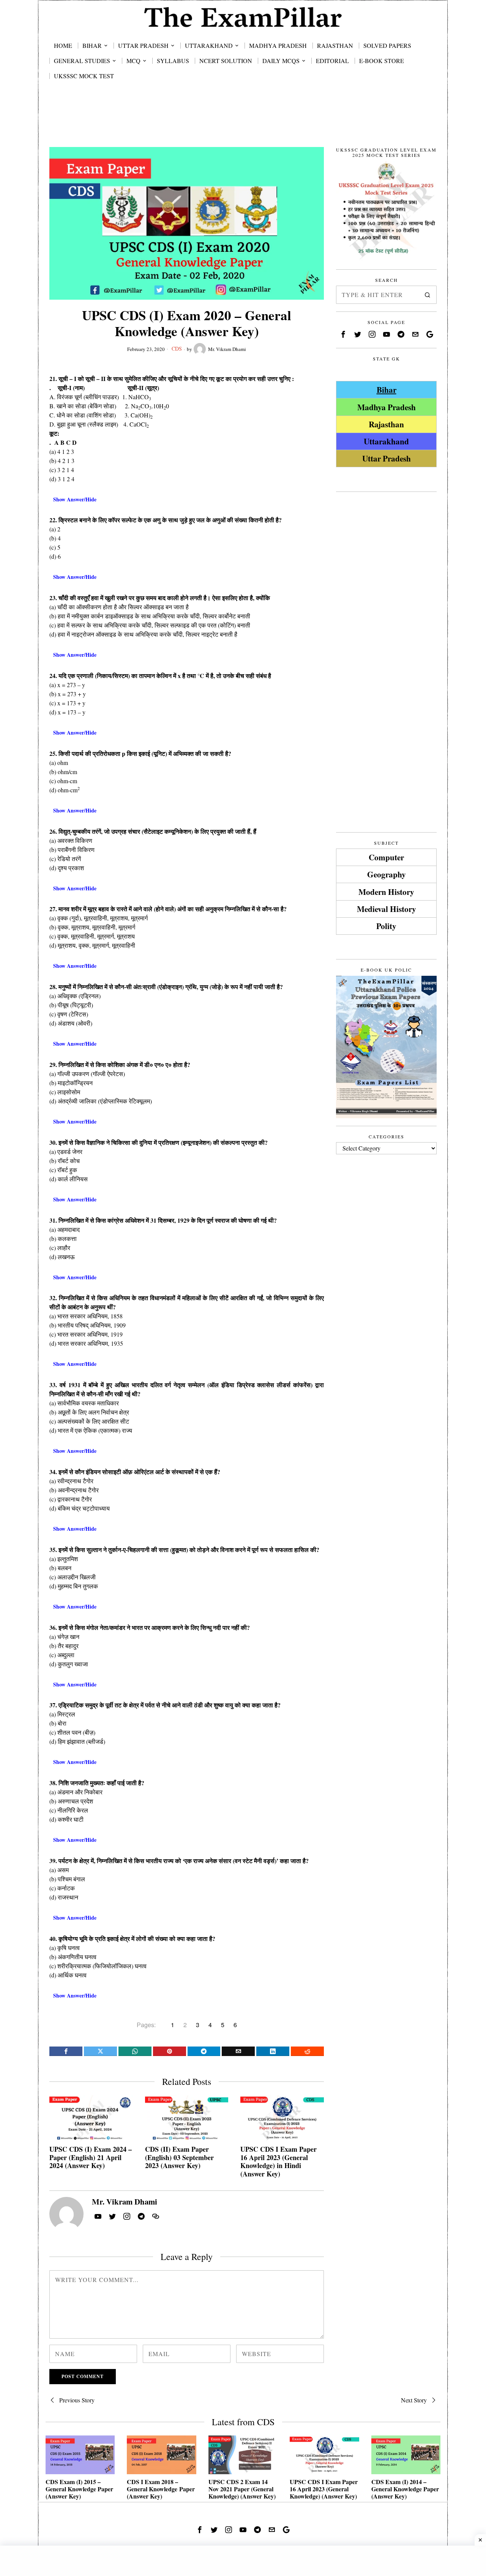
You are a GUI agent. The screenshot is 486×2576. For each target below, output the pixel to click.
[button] (428, 295)
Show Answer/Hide (75, 499)
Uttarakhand (386, 441)
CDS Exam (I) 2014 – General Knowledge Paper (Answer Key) (405, 2489)
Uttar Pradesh (387, 458)
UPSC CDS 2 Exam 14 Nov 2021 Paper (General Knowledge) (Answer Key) (242, 2489)
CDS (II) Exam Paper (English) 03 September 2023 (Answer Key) (179, 2158)
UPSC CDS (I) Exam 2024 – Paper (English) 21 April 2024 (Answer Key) (91, 2158)
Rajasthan (386, 424)
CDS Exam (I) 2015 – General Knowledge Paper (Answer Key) (79, 2489)
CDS (177, 348)
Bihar (387, 390)
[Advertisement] (243, 122)
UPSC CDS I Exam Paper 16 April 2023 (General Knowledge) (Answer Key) (324, 2489)
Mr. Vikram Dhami (227, 349)
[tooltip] (66, 2051)
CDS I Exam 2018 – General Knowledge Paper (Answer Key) (161, 2489)
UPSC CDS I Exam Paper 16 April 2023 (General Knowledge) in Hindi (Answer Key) (279, 2162)
